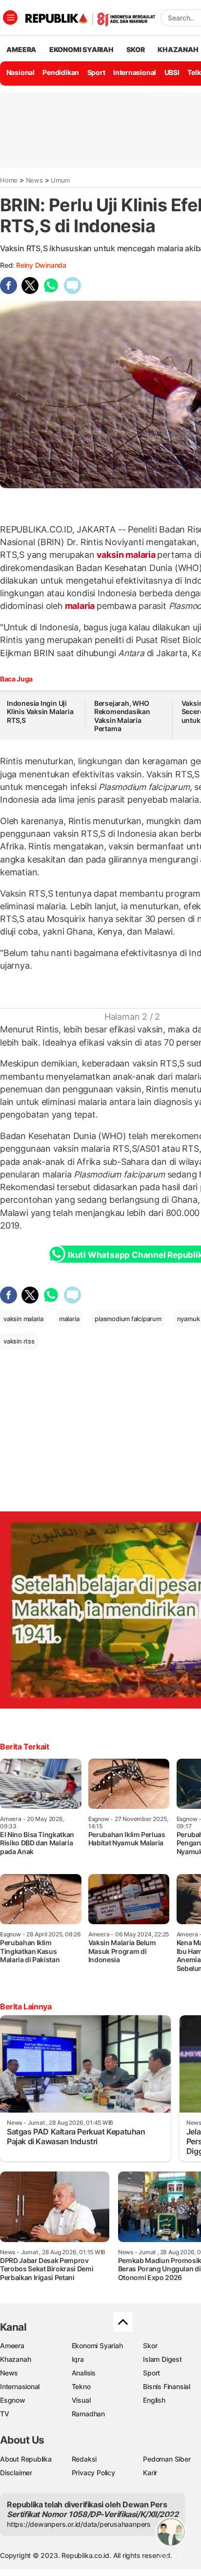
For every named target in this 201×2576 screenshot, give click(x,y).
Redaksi (84, 2459)
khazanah (178, 49)
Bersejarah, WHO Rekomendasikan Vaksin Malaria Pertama (122, 716)
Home (9, 180)
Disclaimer (16, 2473)
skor (135, 49)
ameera (21, 49)
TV (5, 2414)
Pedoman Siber (167, 2459)
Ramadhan (88, 2414)
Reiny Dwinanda (41, 265)
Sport (96, 72)
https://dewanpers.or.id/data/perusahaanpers (79, 2524)
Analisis (84, 2373)
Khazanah (15, 2359)
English (154, 2400)
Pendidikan (61, 72)
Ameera (12, 2346)
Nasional (20, 72)
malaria (80, 606)
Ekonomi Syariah (81, 49)
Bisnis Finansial (167, 2386)
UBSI (172, 72)
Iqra (78, 2359)
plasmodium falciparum (128, 1319)
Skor (150, 2346)
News (34, 180)
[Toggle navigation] (10, 18)
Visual (81, 2400)
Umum (60, 180)
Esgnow (13, 2400)
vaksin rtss (19, 1341)
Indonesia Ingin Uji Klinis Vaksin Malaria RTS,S (40, 712)
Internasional (135, 72)
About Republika (26, 2459)
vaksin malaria (126, 555)
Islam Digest (162, 2359)
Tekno (81, 2386)
